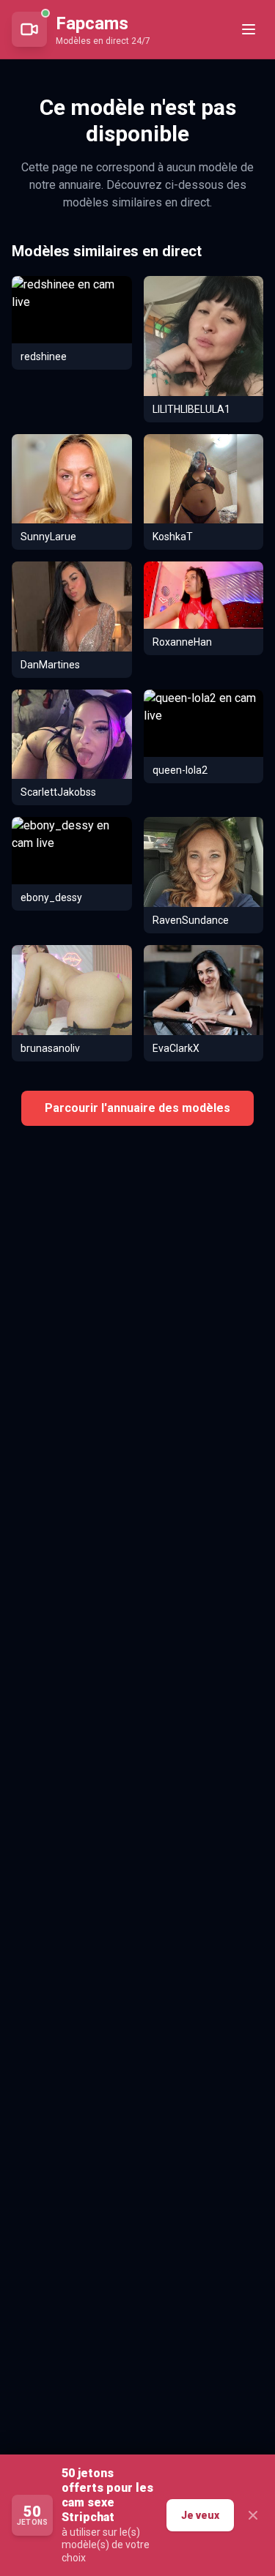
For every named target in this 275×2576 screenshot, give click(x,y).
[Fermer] (253, 2515)
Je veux (200, 2515)
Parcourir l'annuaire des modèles (137, 1108)
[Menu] (249, 29)
